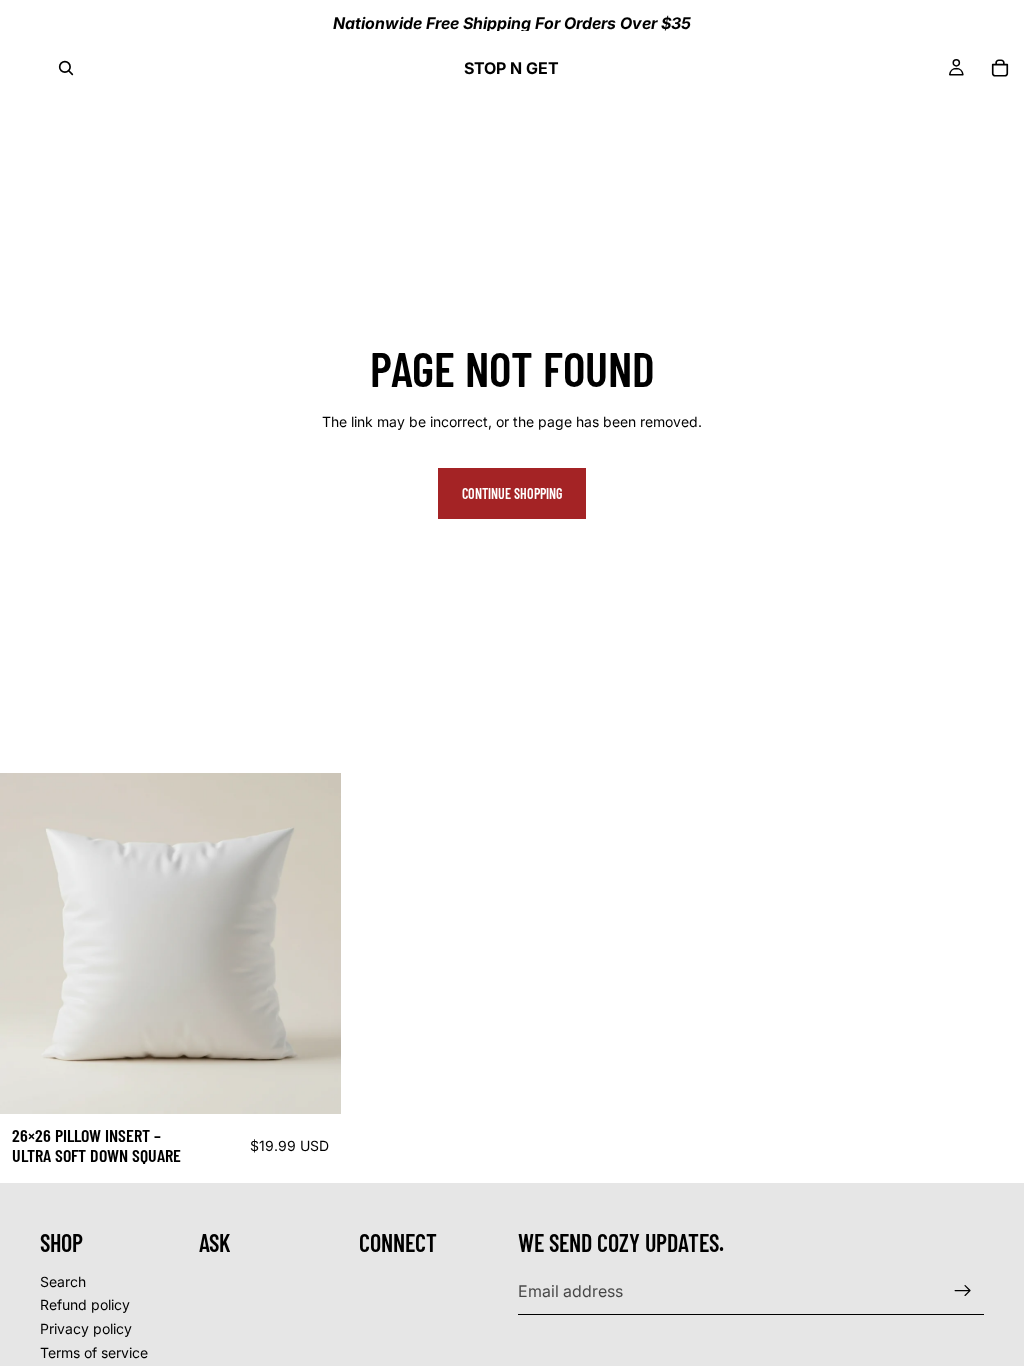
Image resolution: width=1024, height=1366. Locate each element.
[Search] (66, 68)
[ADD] (310, 1083)
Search (63, 1280)
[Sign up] (963, 1291)
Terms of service (94, 1351)
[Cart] (1000, 68)
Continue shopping (512, 493)
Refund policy (85, 1304)
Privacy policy (86, 1328)
